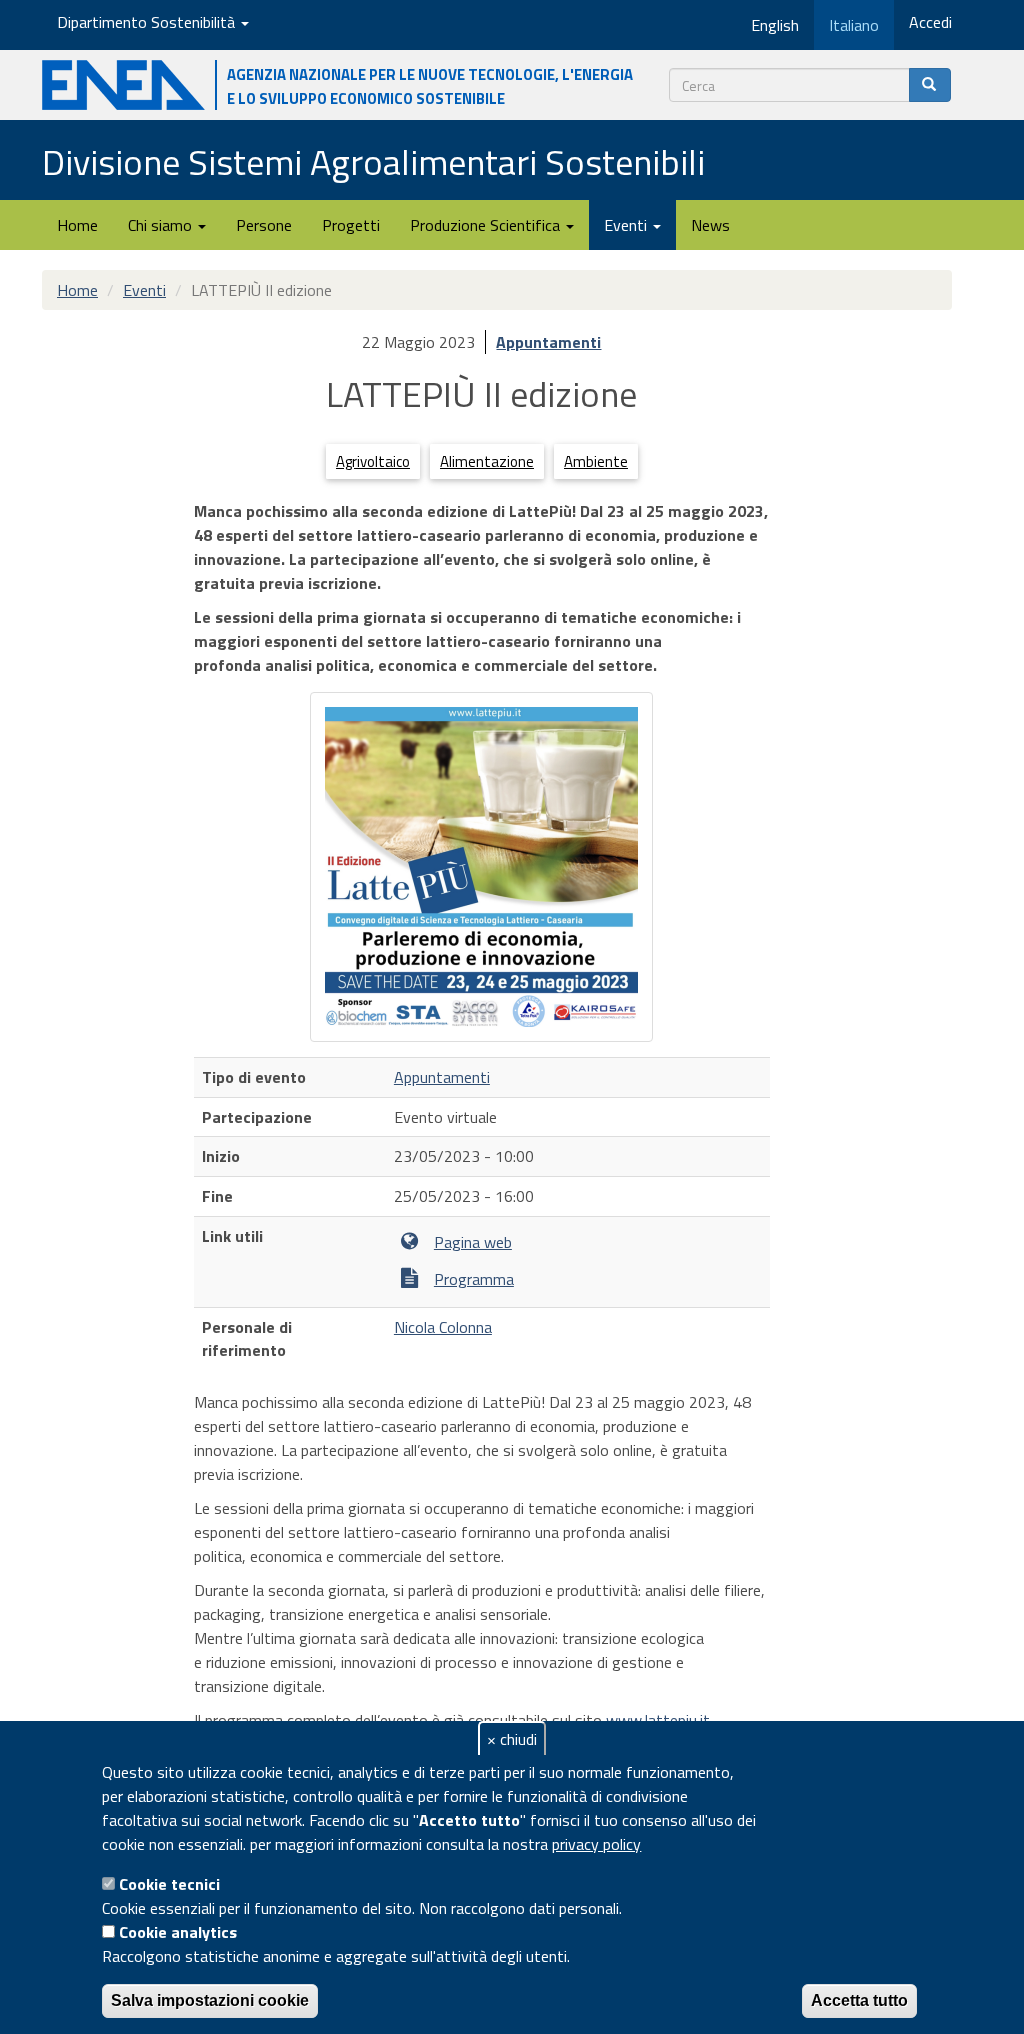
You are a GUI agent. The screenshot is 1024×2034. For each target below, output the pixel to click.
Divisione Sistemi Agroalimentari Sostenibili (373, 161)
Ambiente (596, 461)
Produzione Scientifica (487, 225)
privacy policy (596, 1844)
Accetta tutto (859, 2000)
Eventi (627, 225)
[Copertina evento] (481, 867)
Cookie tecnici (169, 1884)
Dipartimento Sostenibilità (148, 22)
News (710, 225)
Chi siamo (162, 225)
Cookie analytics (178, 1932)
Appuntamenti (548, 342)
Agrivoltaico (373, 461)
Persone (264, 225)
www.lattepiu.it (658, 1720)
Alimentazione (487, 461)
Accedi (930, 22)
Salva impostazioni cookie (210, 2000)
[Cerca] (930, 85)
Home (77, 225)
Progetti (351, 225)
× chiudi (512, 1739)
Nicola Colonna (443, 1327)
